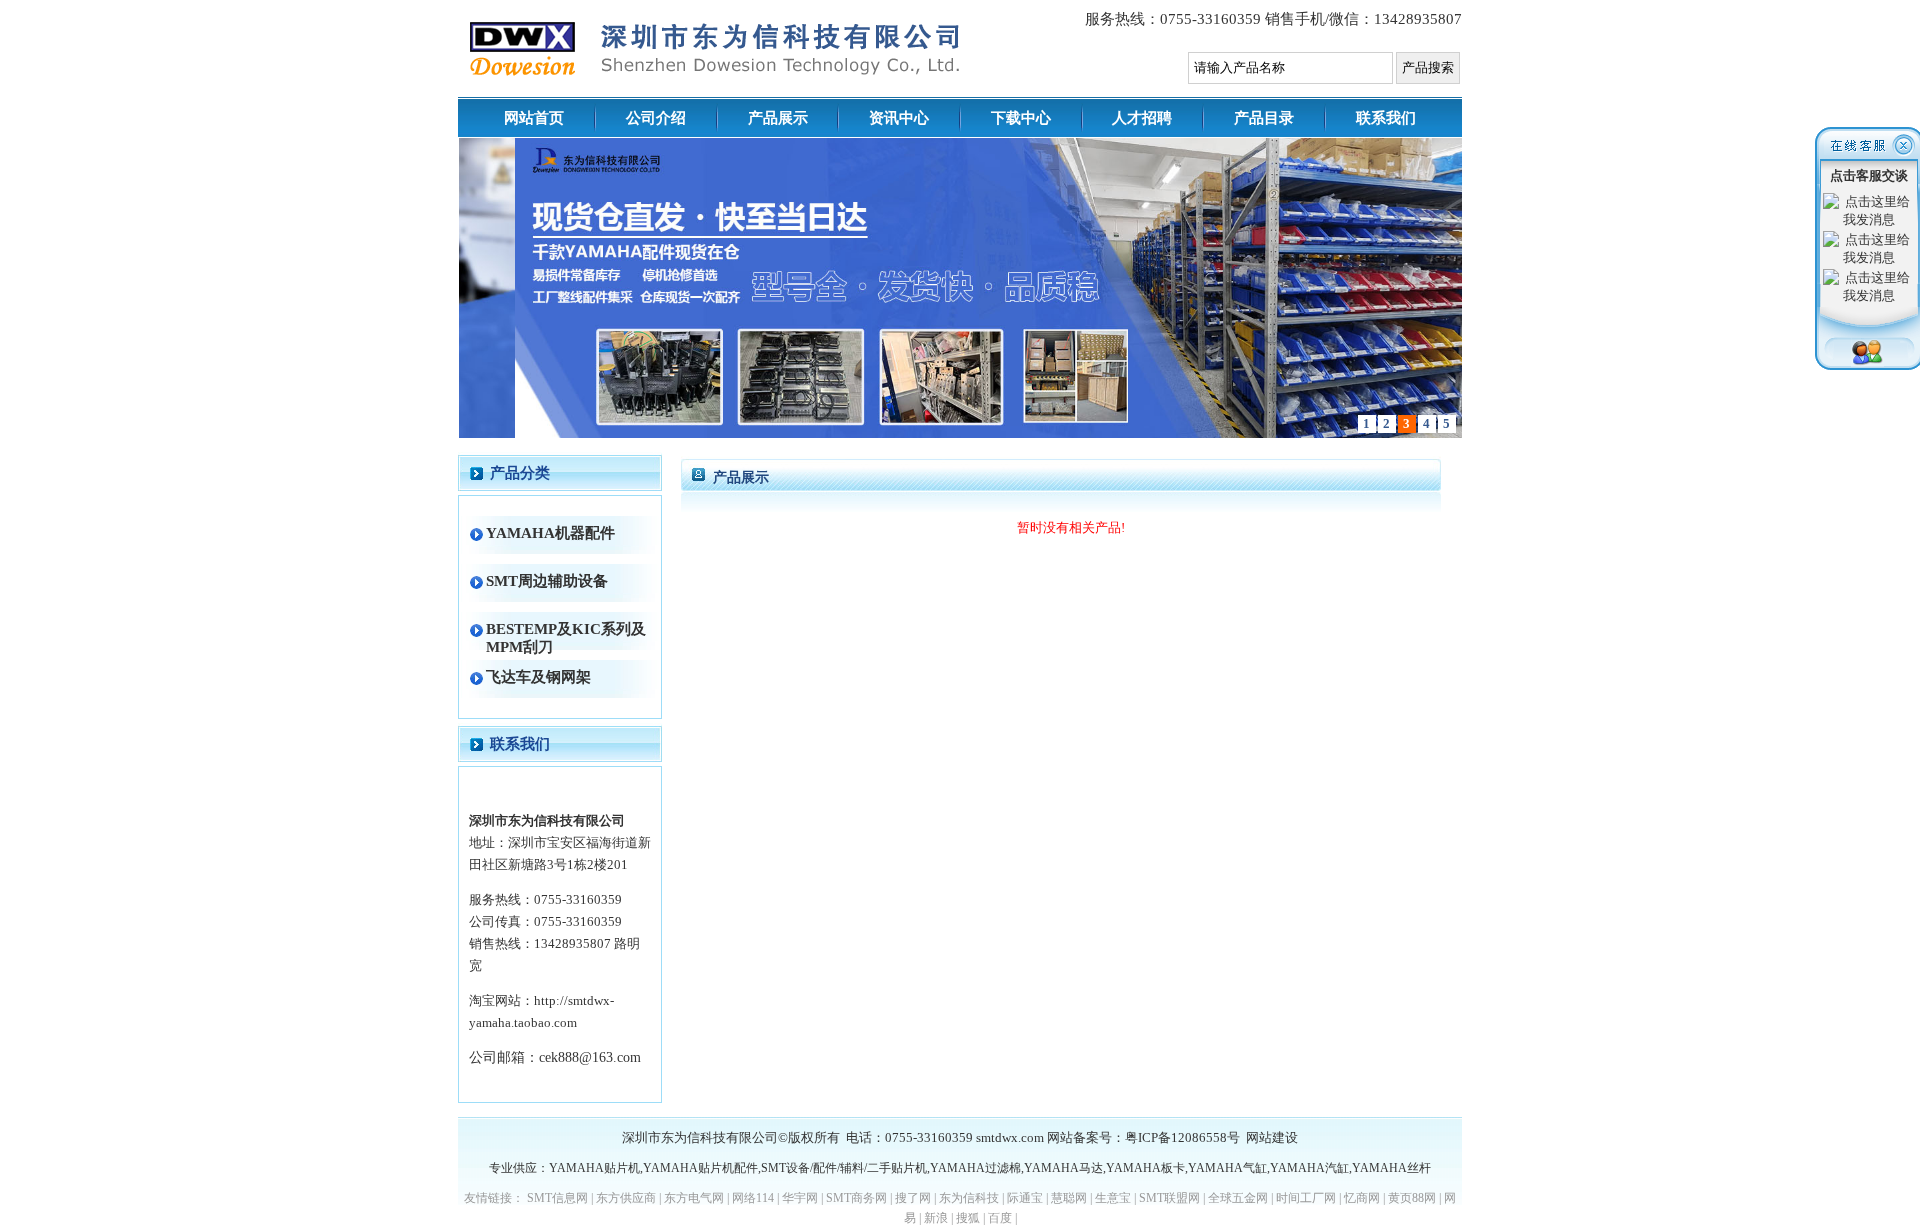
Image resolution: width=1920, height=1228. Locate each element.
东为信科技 (969, 1198)
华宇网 (800, 1198)
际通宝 (1025, 1198)
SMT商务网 (856, 1198)
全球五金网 (1238, 1198)
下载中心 (1021, 118)
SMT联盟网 (1169, 1198)
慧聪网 (1069, 1198)
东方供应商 (626, 1198)
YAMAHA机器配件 (550, 532)
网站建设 (1272, 1137)
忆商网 (1362, 1198)
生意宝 (1113, 1198)
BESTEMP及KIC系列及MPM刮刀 (566, 637)
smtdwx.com (1010, 1137)
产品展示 (778, 118)
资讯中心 (899, 118)
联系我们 (1386, 118)
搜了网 (913, 1198)
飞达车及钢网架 (538, 676)
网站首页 (534, 118)
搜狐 (968, 1218)
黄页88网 (1412, 1198)
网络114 (753, 1198)
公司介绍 (656, 118)
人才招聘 (1142, 118)
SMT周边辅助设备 (547, 580)
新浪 (936, 1218)
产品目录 (1264, 118)
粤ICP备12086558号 (1182, 1137)
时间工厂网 (1306, 1198)
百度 (1000, 1218)
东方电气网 (694, 1198)
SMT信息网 (557, 1198)
